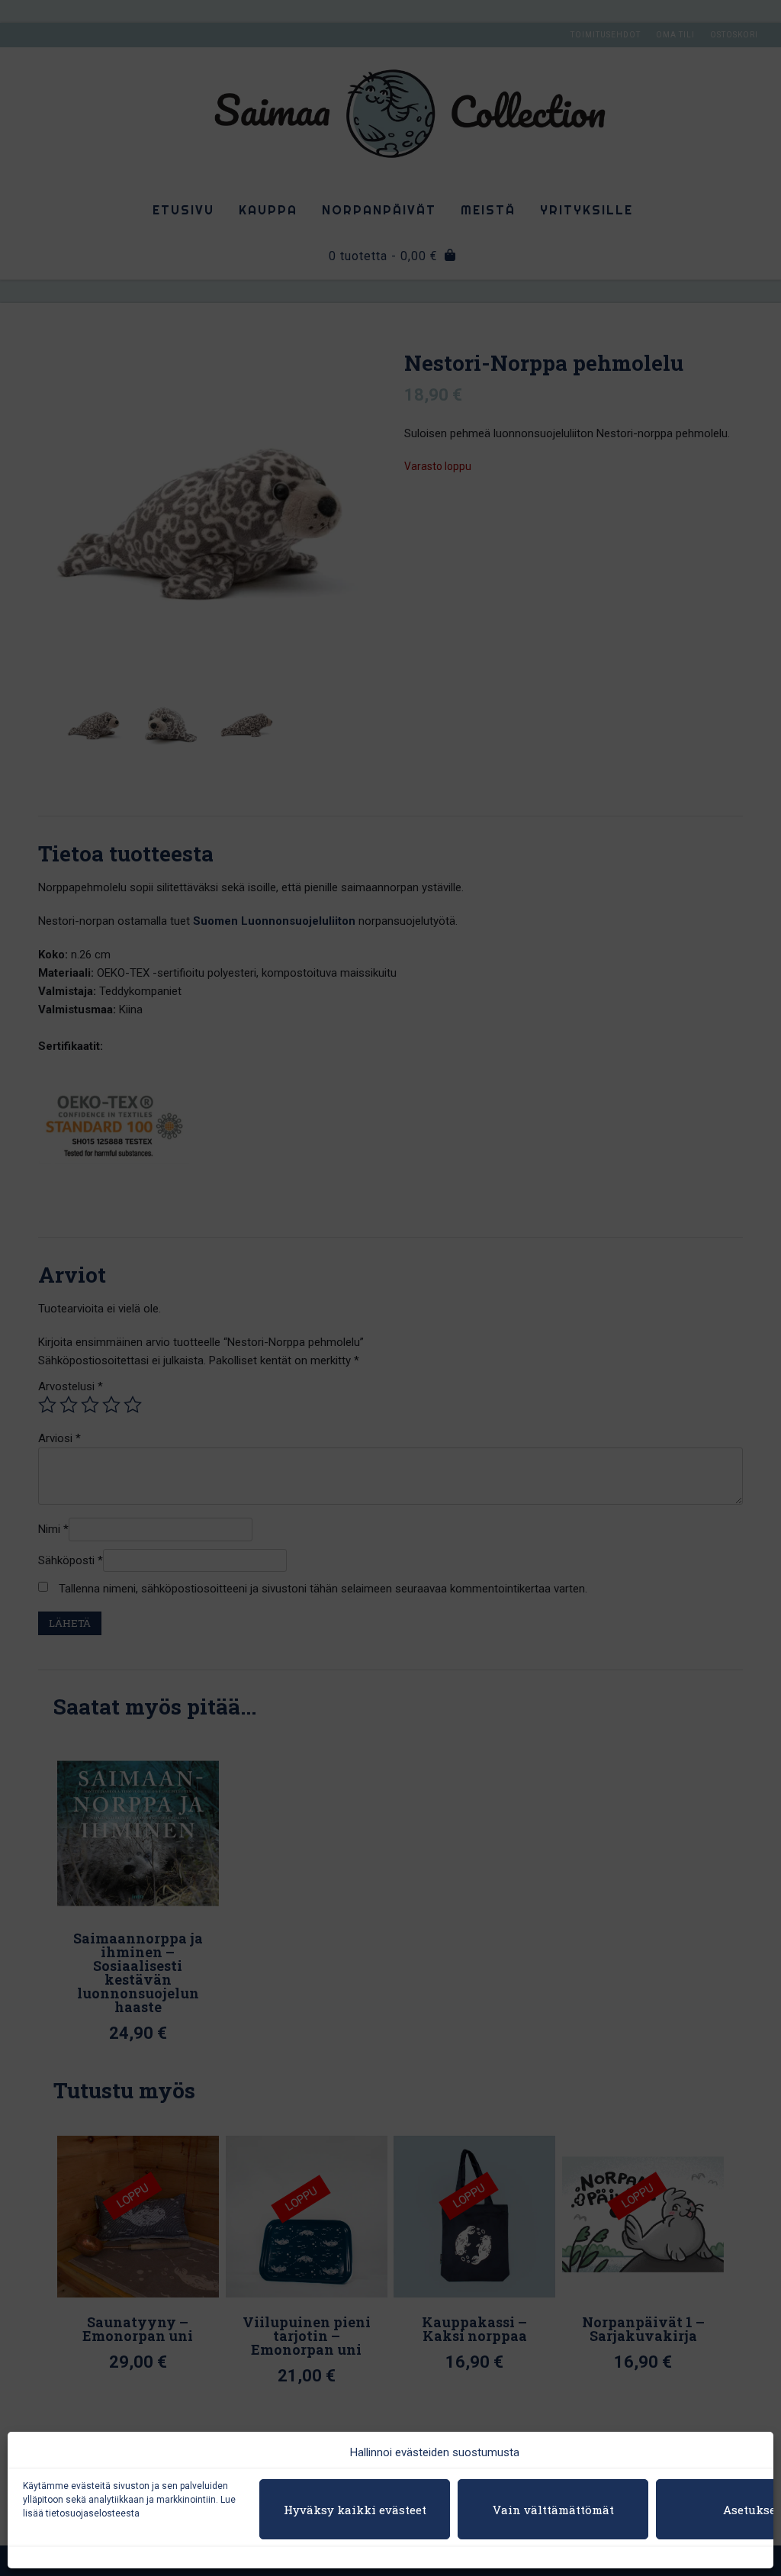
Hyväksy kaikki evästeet (355, 2510)
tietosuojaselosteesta (93, 2513)
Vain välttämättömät (553, 2510)
